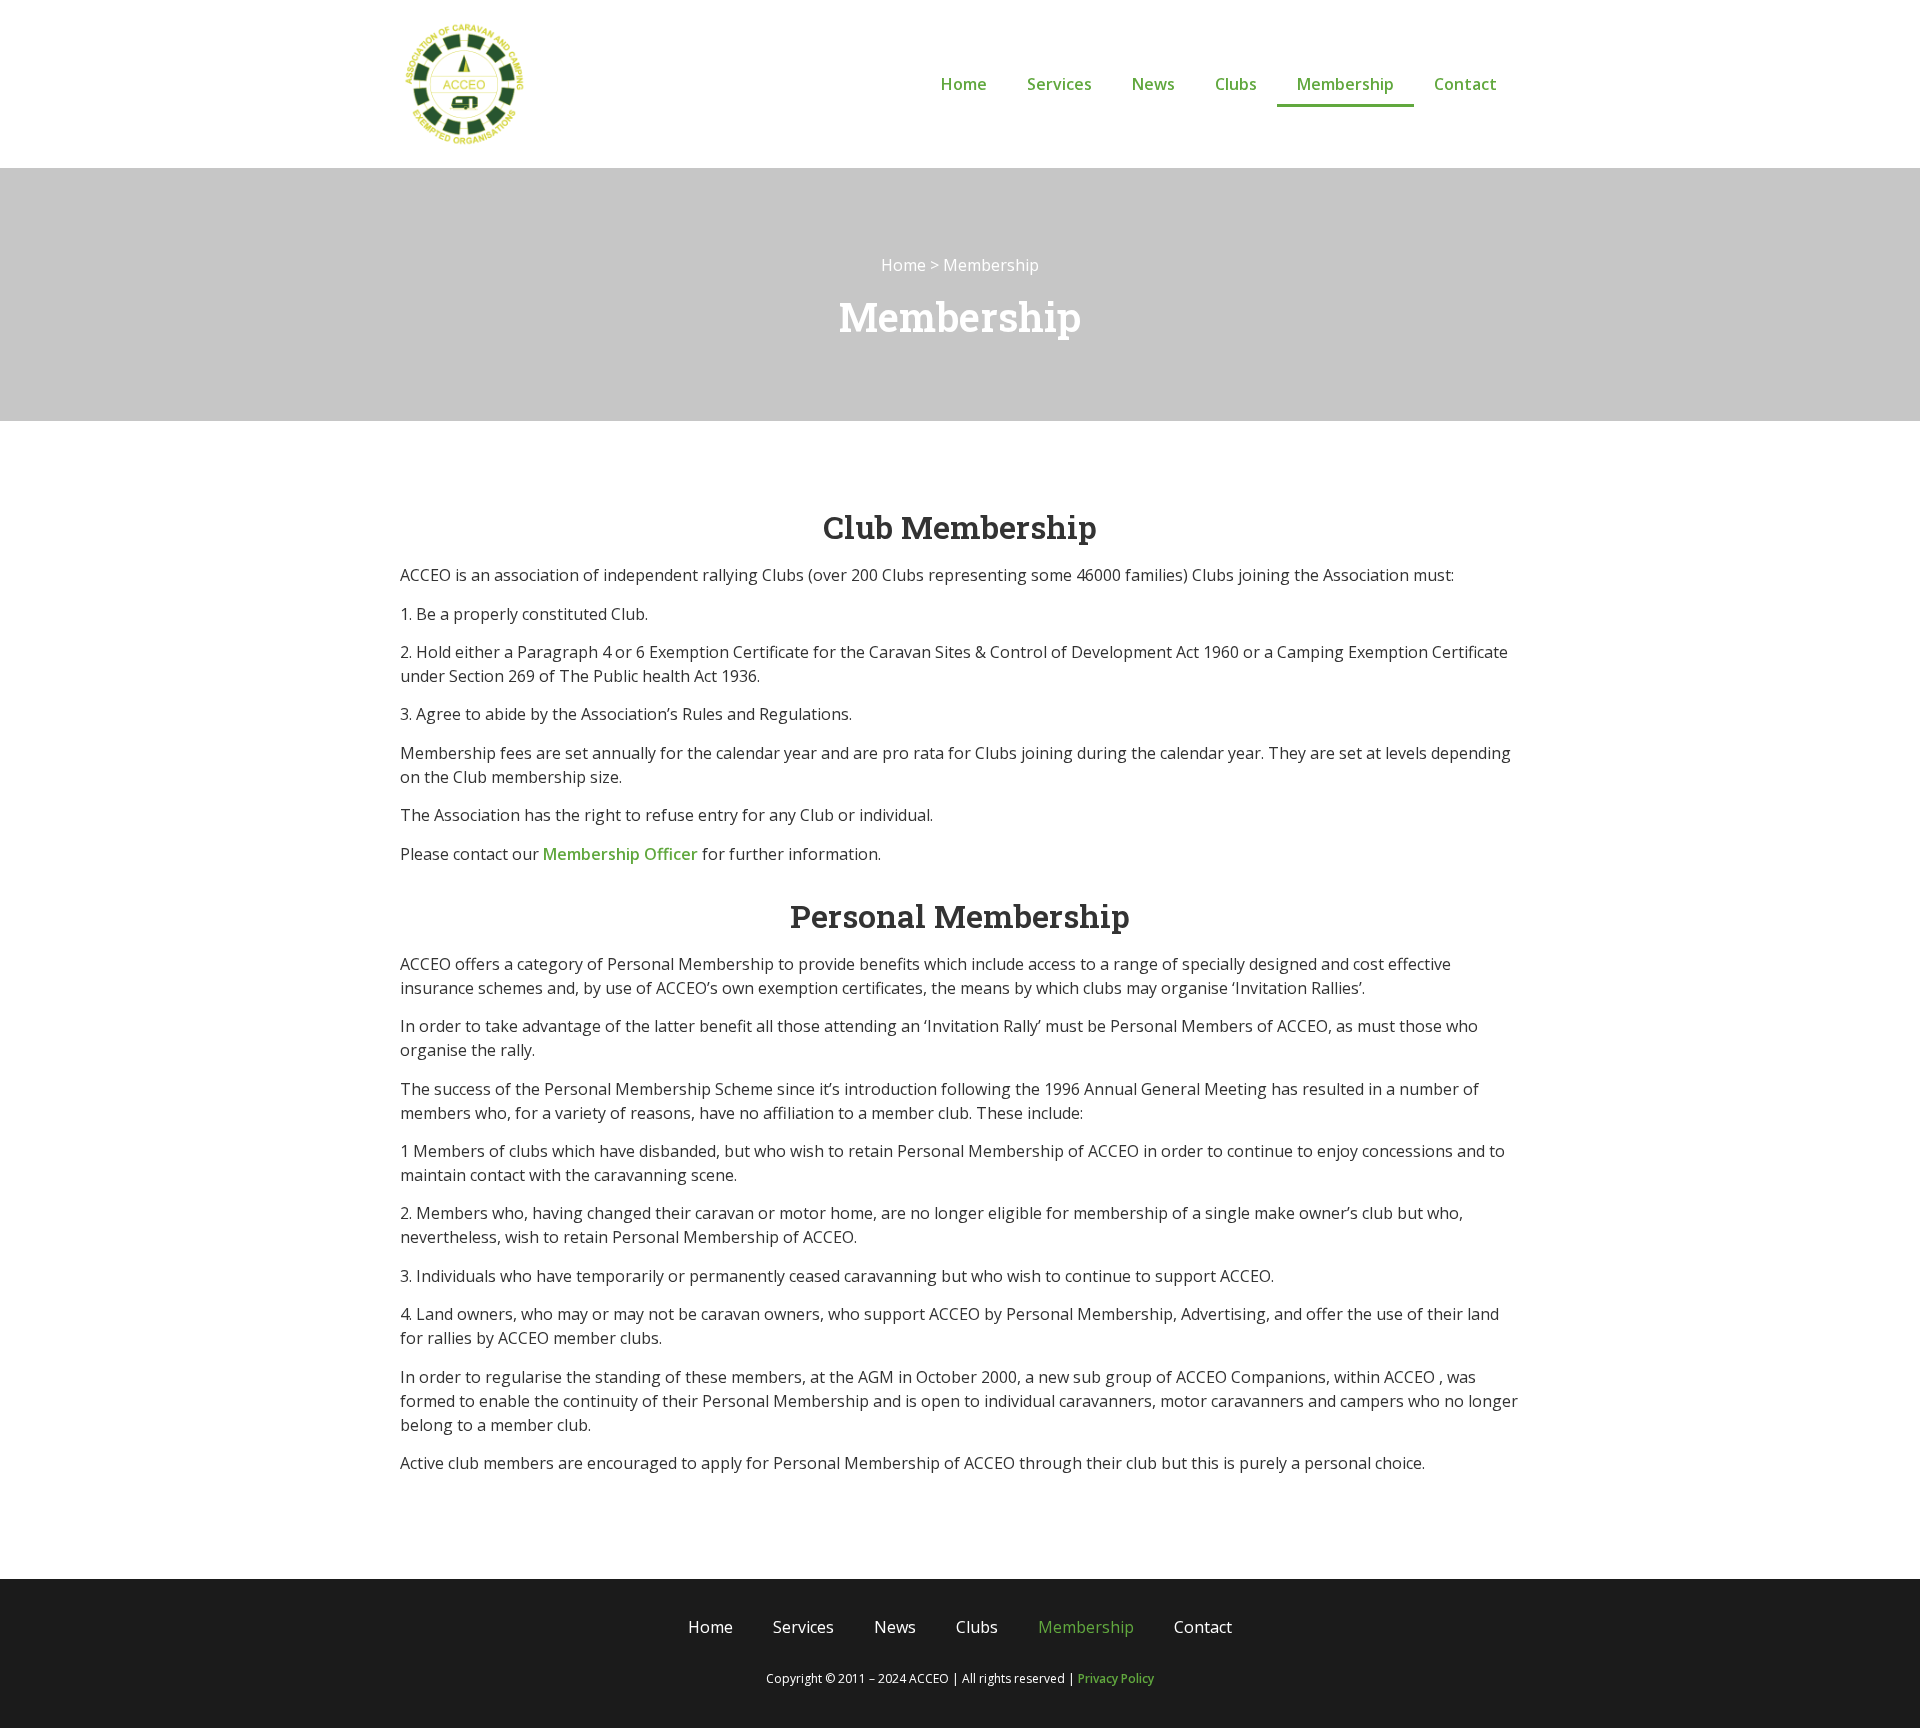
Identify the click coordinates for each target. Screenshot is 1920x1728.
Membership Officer (620, 854)
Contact (1465, 84)
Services (1059, 84)
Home (964, 84)
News (1153, 84)
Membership (1345, 84)
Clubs (1236, 84)
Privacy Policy (1116, 1678)
